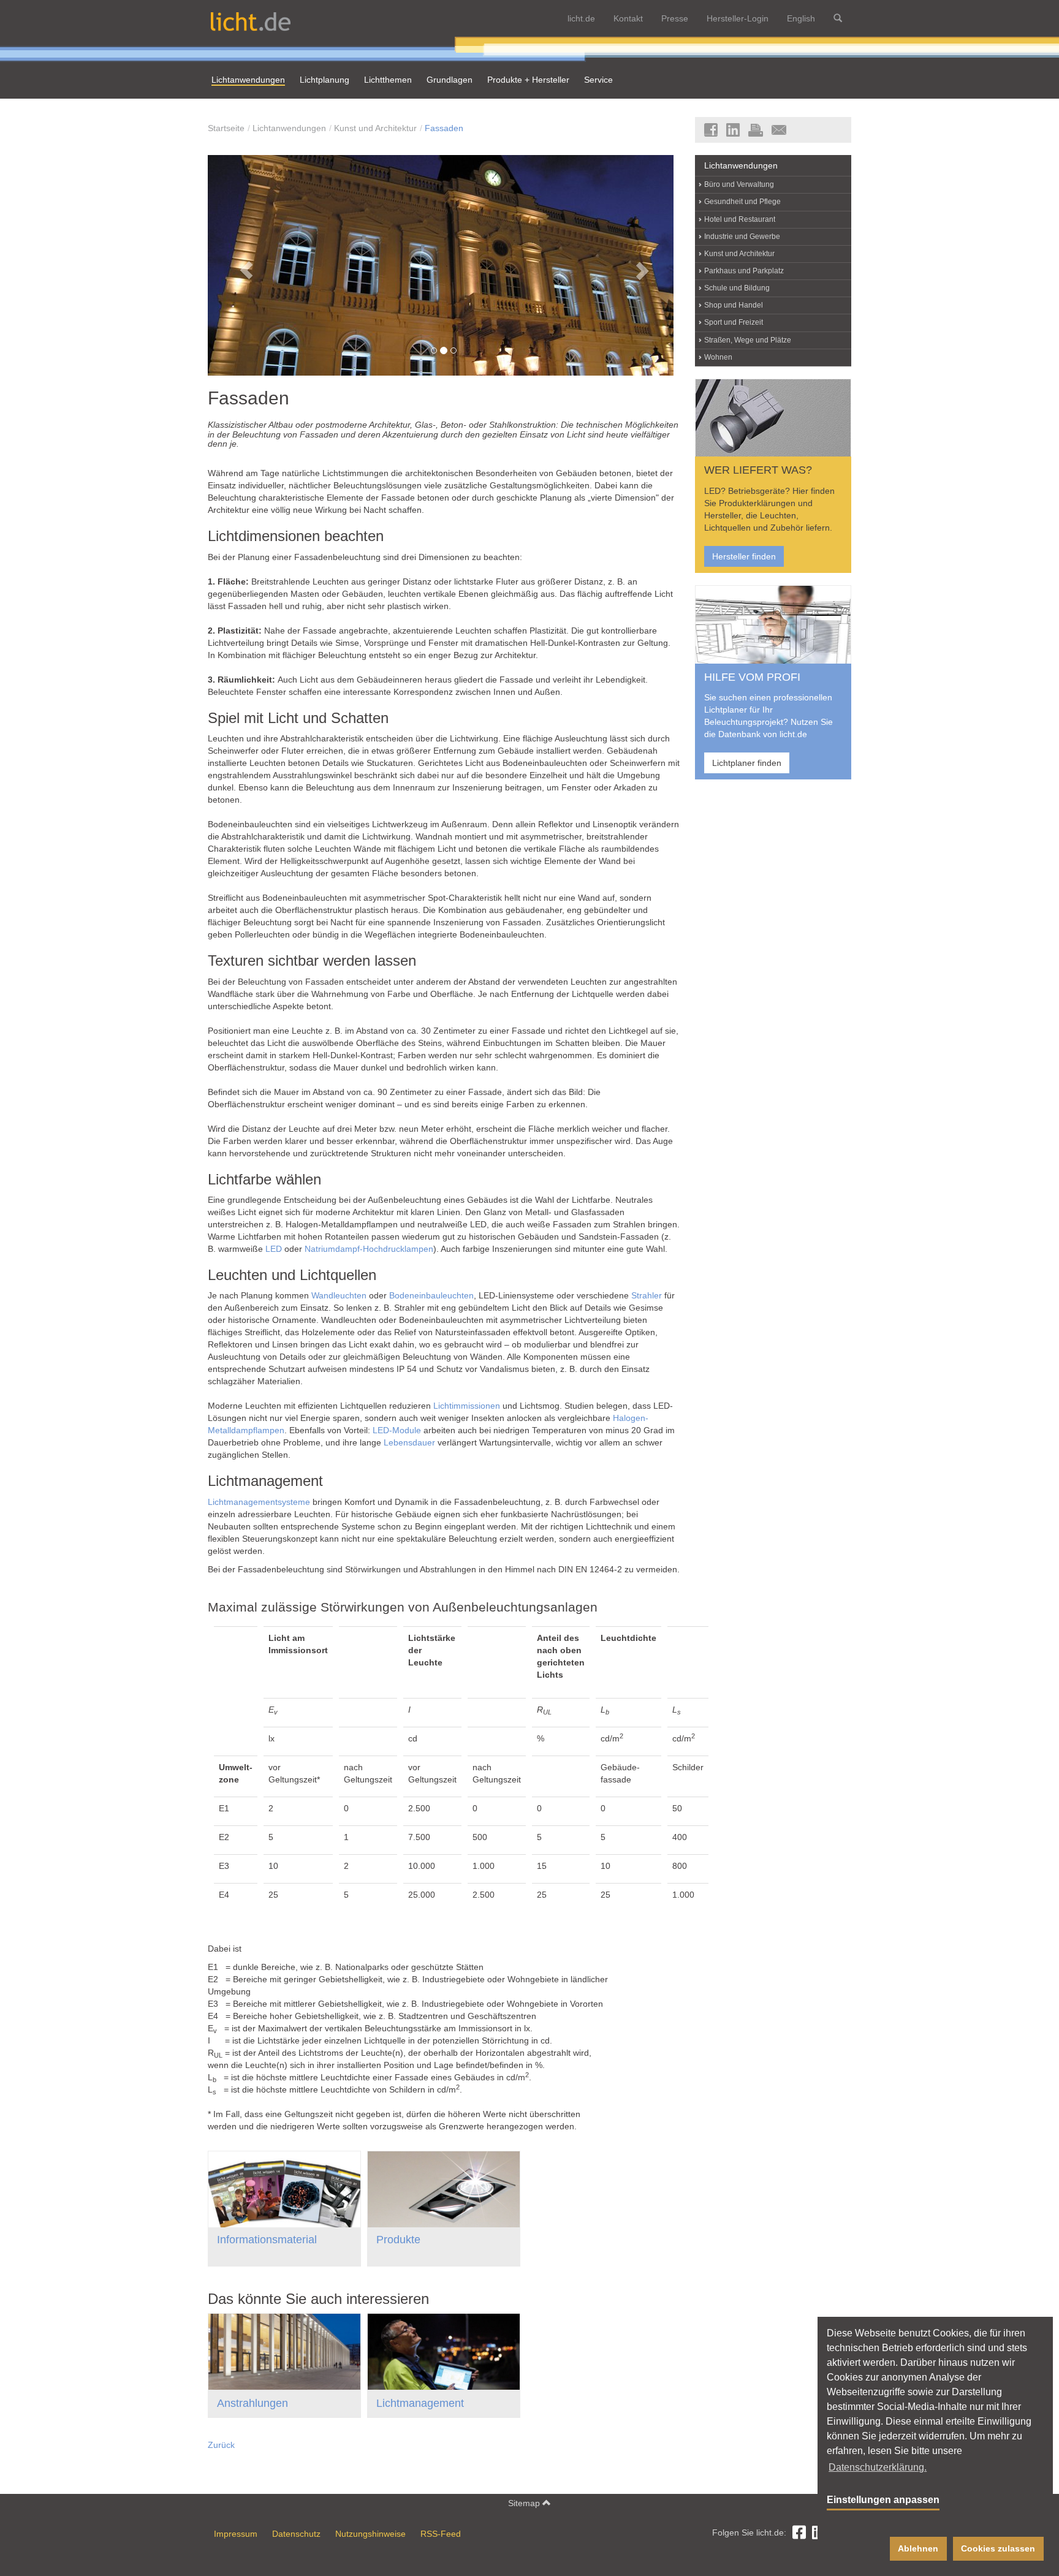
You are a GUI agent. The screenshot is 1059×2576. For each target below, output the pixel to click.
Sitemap (525, 2503)
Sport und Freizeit (734, 322)
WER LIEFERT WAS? (758, 470)
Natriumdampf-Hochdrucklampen (369, 1249)
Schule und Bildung (737, 288)
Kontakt (628, 18)
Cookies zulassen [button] (998, 2548)
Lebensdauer (409, 1442)
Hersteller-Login (738, 18)
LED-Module (397, 1430)
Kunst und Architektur (375, 128)
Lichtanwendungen (289, 128)
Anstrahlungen (252, 2403)
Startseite (226, 128)
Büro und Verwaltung (739, 184)
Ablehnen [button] (918, 2548)
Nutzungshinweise (370, 2534)
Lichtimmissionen (467, 1406)
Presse (675, 18)
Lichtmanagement (420, 2403)
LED (274, 1249)
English (801, 18)
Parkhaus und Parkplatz (744, 271)
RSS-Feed (441, 2534)
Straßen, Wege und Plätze (748, 340)
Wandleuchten (339, 1295)
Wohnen (718, 357)
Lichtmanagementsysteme (259, 1502)
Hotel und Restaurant (740, 219)
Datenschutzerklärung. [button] (878, 2467)
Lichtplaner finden (747, 763)
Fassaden (444, 128)
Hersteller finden (744, 556)
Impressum (236, 2534)
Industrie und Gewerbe (742, 237)
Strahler (647, 1295)
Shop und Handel (734, 305)
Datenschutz (296, 2534)
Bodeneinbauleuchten (431, 1295)
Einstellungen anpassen (883, 2500)
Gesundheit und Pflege (742, 202)
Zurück (221, 2445)
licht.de (581, 18)
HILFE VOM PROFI (752, 677)
